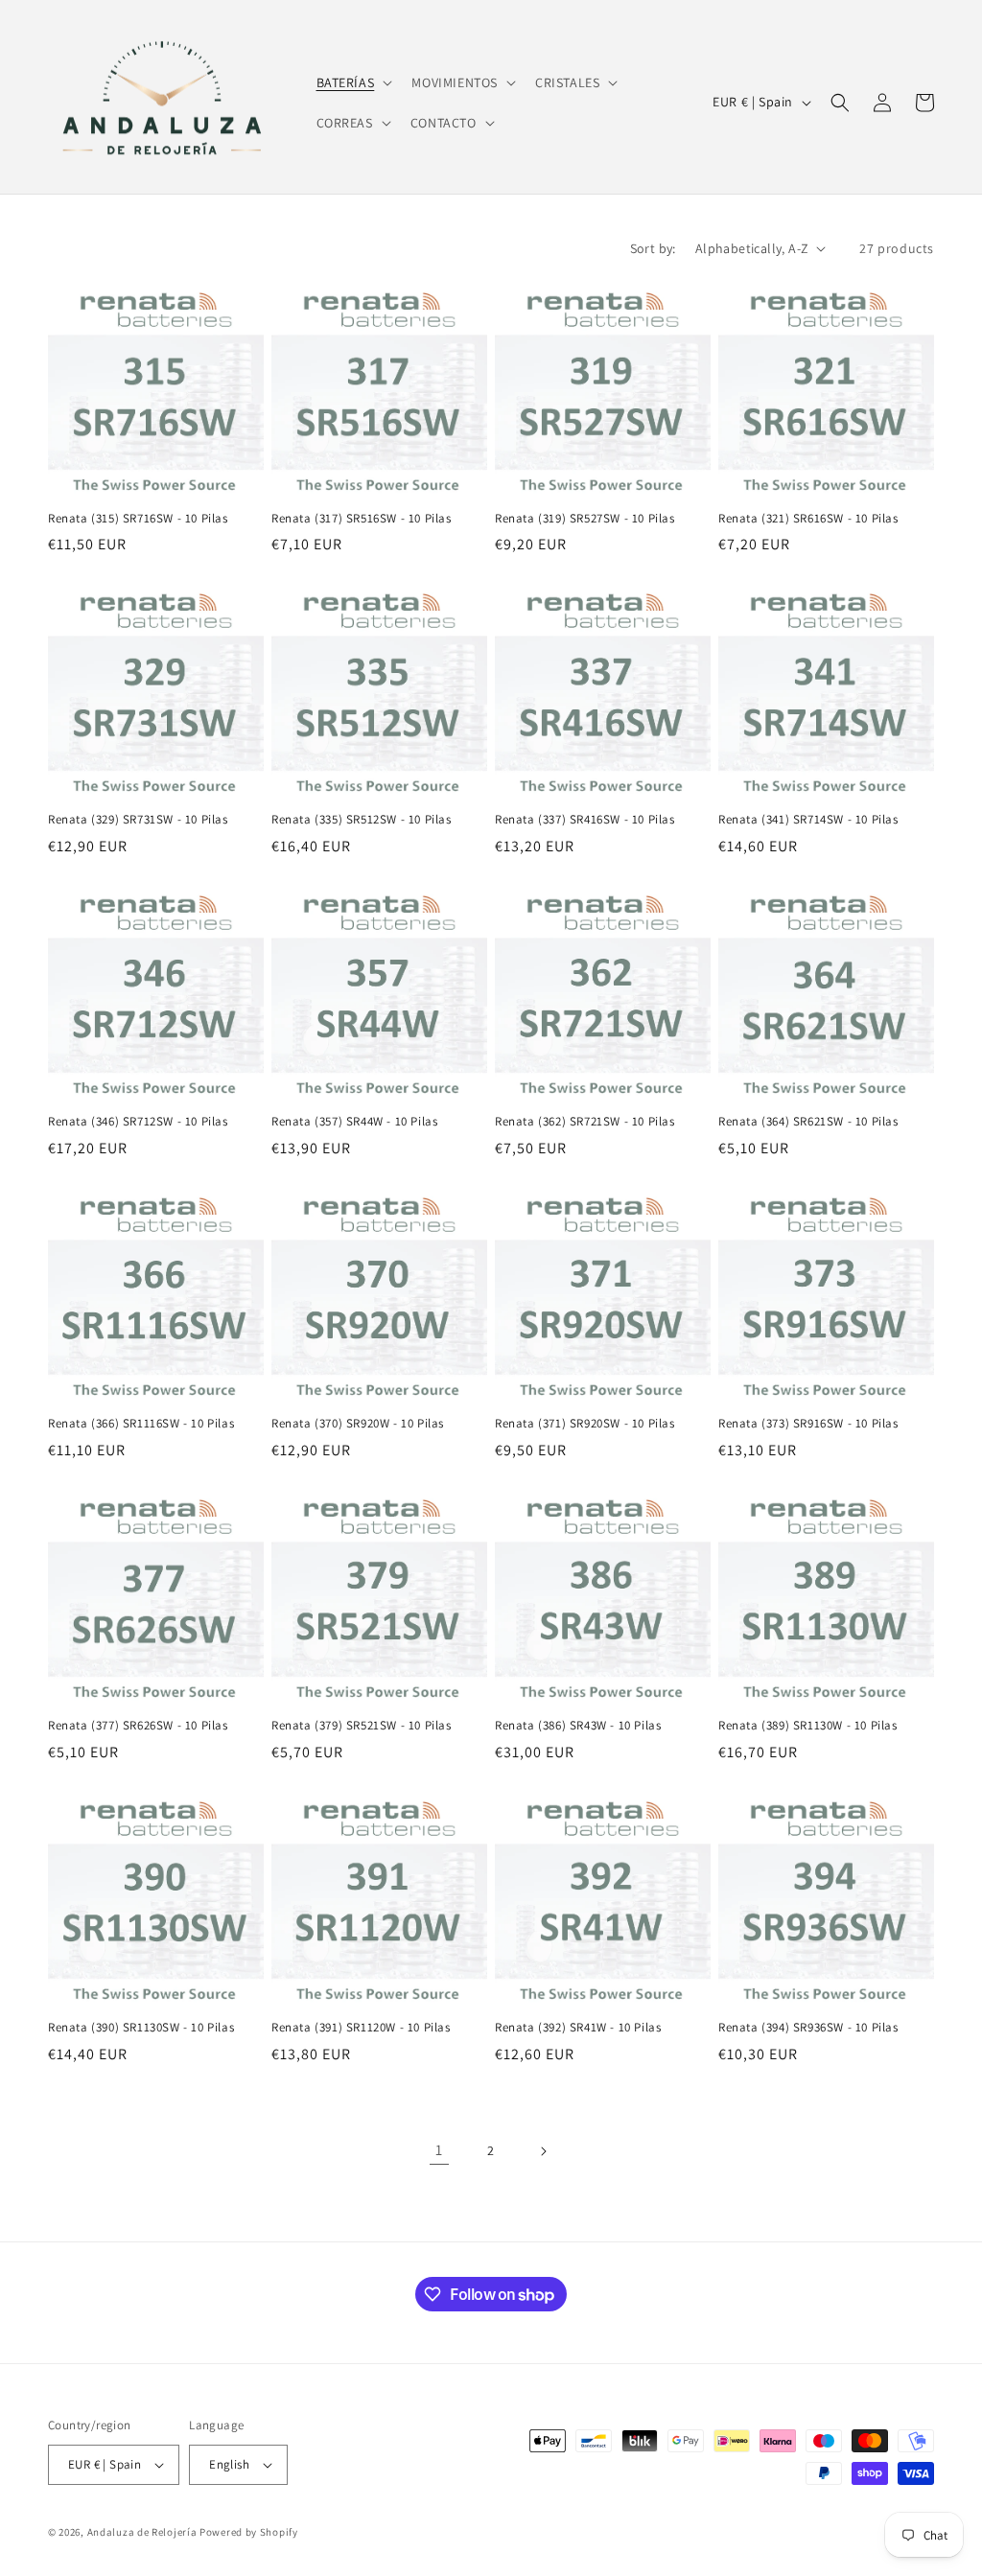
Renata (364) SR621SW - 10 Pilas (808, 1122)
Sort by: (653, 248)
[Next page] (543, 2151)
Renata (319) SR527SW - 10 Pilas (585, 519)
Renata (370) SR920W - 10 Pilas (358, 1424)
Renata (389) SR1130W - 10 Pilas (808, 1726)
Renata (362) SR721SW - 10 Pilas (585, 1122)
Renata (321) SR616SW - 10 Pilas (808, 519)
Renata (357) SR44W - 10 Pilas (354, 1122)
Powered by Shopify (249, 2532)
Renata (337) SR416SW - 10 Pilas (585, 820)
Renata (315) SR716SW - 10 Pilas (138, 519)
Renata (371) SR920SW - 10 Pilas (585, 1424)
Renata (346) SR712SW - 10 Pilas (138, 1122)
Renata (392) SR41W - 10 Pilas (578, 2028)
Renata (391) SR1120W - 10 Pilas (361, 2028)
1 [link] (439, 2150)
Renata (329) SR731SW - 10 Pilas (138, 820)
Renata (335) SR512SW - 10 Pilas (362, 820)
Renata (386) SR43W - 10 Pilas (578, 1726)
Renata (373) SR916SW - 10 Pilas (808, 1424)
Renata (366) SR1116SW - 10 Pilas (141, 1424)
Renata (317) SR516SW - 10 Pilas (362, 519)
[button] (353, 82)
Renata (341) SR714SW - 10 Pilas (808, 820)
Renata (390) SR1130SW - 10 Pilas (141, 2028)
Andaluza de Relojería (142, 2532)
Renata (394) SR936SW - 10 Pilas (808, 2028)
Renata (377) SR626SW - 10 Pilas (138, 1726)
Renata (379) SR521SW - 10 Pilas (362, 1726)
